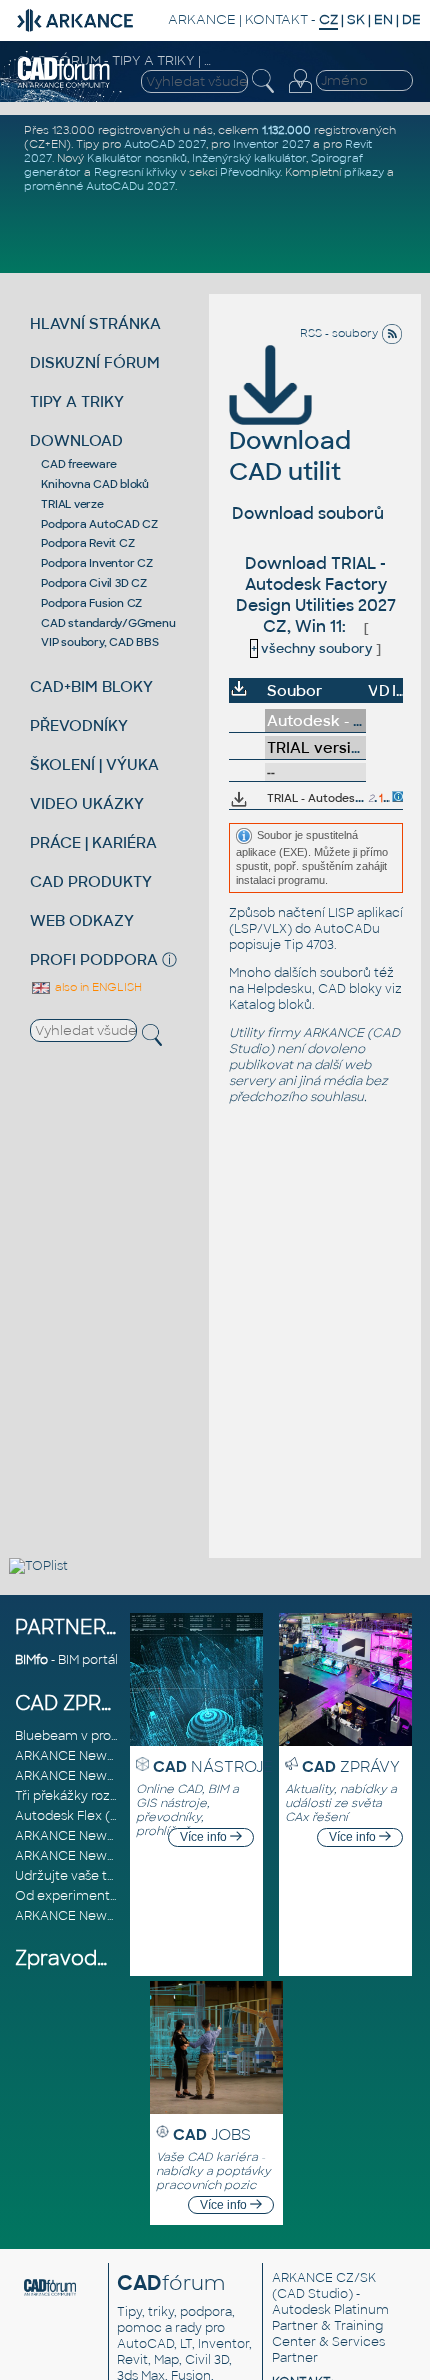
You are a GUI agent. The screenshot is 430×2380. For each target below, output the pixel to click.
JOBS (212, 2134)
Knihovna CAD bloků (95, 484)
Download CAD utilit (290, 456)
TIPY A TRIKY (77, 401)
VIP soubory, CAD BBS (99, 642)
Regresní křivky (135, 172)
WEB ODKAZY (82, 920)
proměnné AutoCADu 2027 (99, 186)
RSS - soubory (340, 333)
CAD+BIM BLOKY (91, 686)
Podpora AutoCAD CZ (99, 524)
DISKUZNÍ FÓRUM (95, 362)
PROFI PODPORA (94, 959)
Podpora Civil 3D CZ (93, 583)
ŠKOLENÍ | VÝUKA (94, 764)
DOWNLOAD (76, 440)
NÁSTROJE (213, 1766)
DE (411, 19)
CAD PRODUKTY (91, 881)
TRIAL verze (72, 504)
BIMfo (31, 1660)
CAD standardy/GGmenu (108, 623)
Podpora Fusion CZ (91, 603)
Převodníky (250, 172)
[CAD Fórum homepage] (64, 85)
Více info (205, 1837)
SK (356, 19)
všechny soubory (312, 648)
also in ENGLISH (97, 987)
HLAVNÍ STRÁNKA (95, 323)
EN (383, 19)
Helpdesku (279, 989)
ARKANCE (202, 19)
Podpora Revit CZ (87, 543)
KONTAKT (276, 19)
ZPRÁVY (351, 1766)
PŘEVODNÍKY (79, 725)
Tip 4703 (309, 945)
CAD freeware (78, 464)
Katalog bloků (270, 1005)
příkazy (364, 172)
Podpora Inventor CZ (96, 563)
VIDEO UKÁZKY (87, 803)
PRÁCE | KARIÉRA (93, 842)
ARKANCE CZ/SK (324, 2278)
